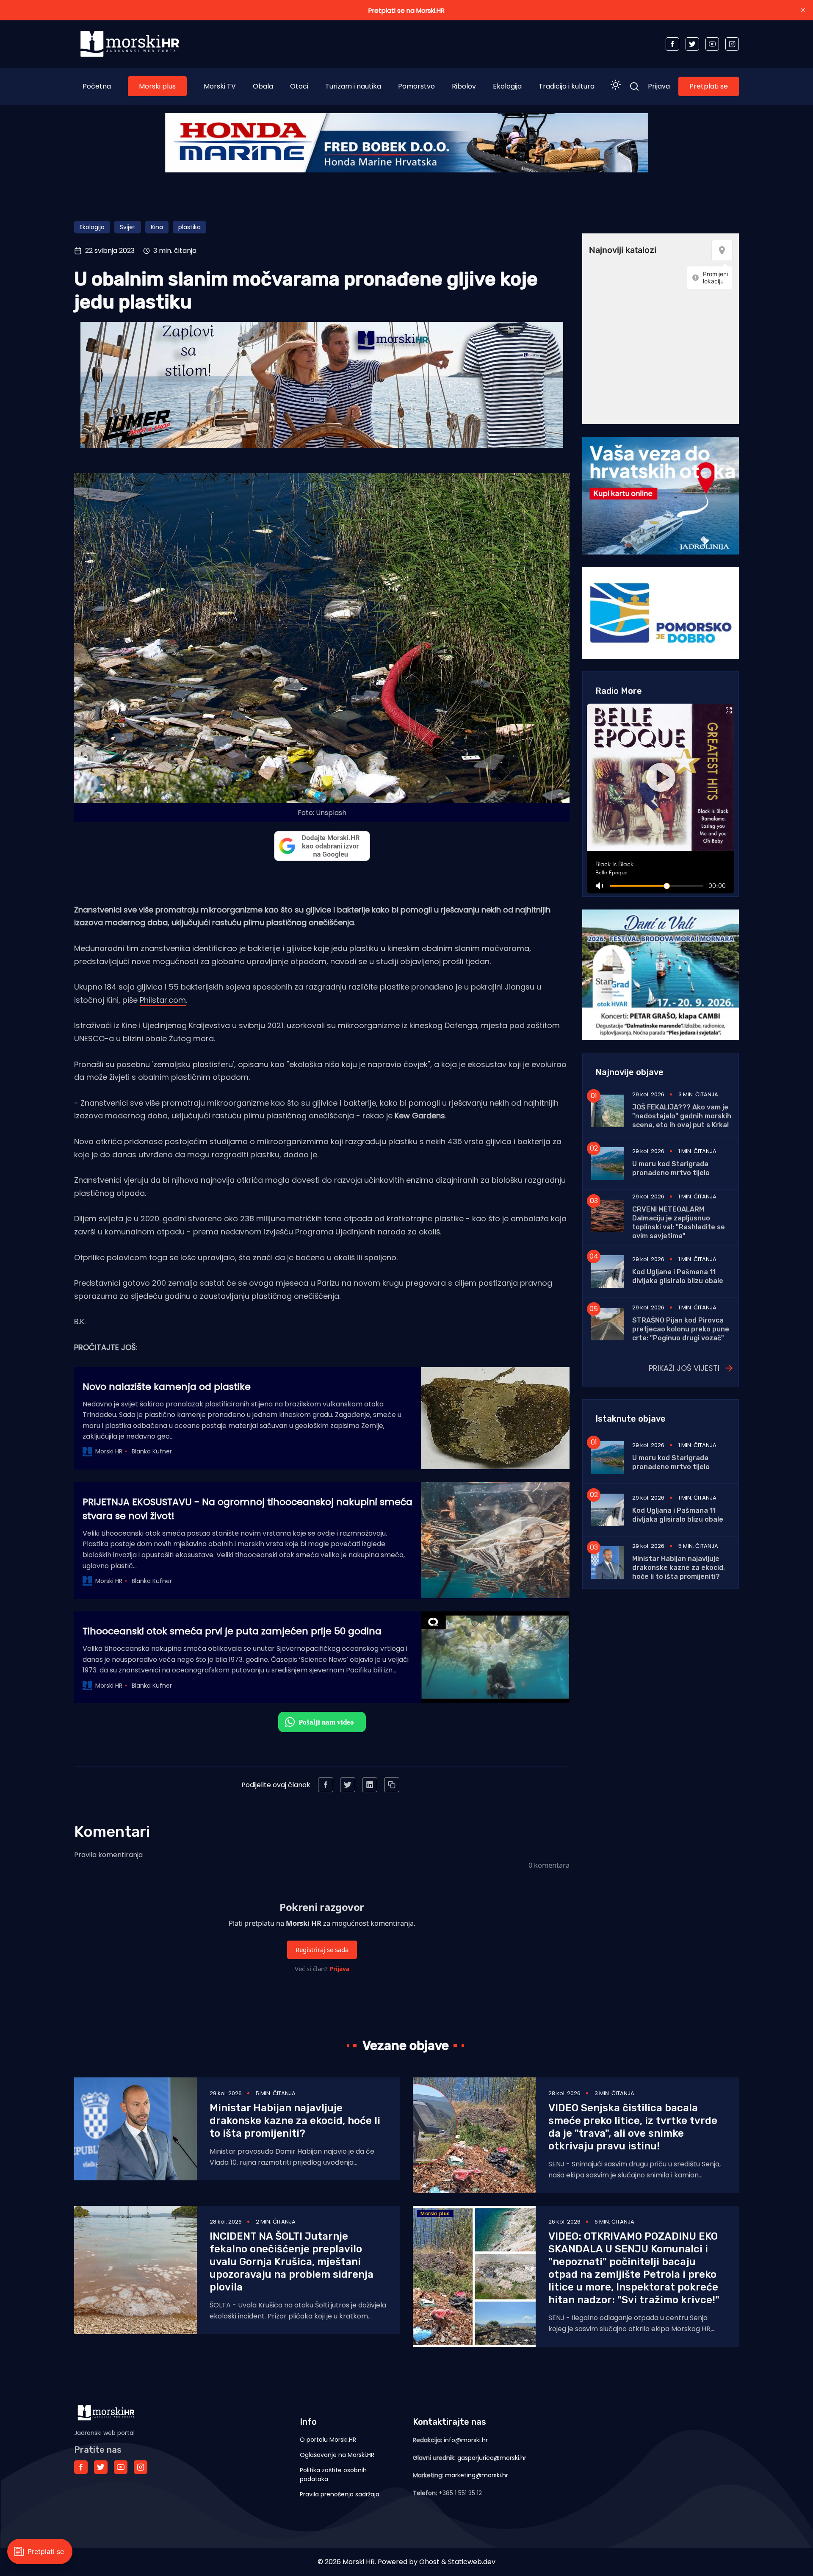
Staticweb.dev (472, 2562)
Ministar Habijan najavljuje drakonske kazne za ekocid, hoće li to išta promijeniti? (679, 1568)
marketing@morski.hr (477, 2475)
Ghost (429, 2562)
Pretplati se (709, 86)
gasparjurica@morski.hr (492, 2458)
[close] (803, 10)
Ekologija (507, 86)
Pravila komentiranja (108, 1855)
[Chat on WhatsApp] (322, 1722)
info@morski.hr (466, 2440)
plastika (189, 227)
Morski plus (157, 86)
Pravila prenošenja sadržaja (340, 2494)
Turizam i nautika (353, 86)
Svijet (128, 227)
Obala (263, 86)
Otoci (299, 86)
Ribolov (464, 86)
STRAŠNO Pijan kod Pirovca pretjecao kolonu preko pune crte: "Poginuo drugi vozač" (681, 1329)
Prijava (659, 86)
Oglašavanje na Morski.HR (337, 2455)
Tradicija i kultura (567, 86)
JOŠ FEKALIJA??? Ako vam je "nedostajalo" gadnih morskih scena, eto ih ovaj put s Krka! (682, 1116)
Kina (157, 227)
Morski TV (220, 86)
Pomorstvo (416, 86)
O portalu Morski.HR (328, 2440)
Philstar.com (163, 1000)
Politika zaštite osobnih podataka (333, 2475)
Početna (97, 86)
